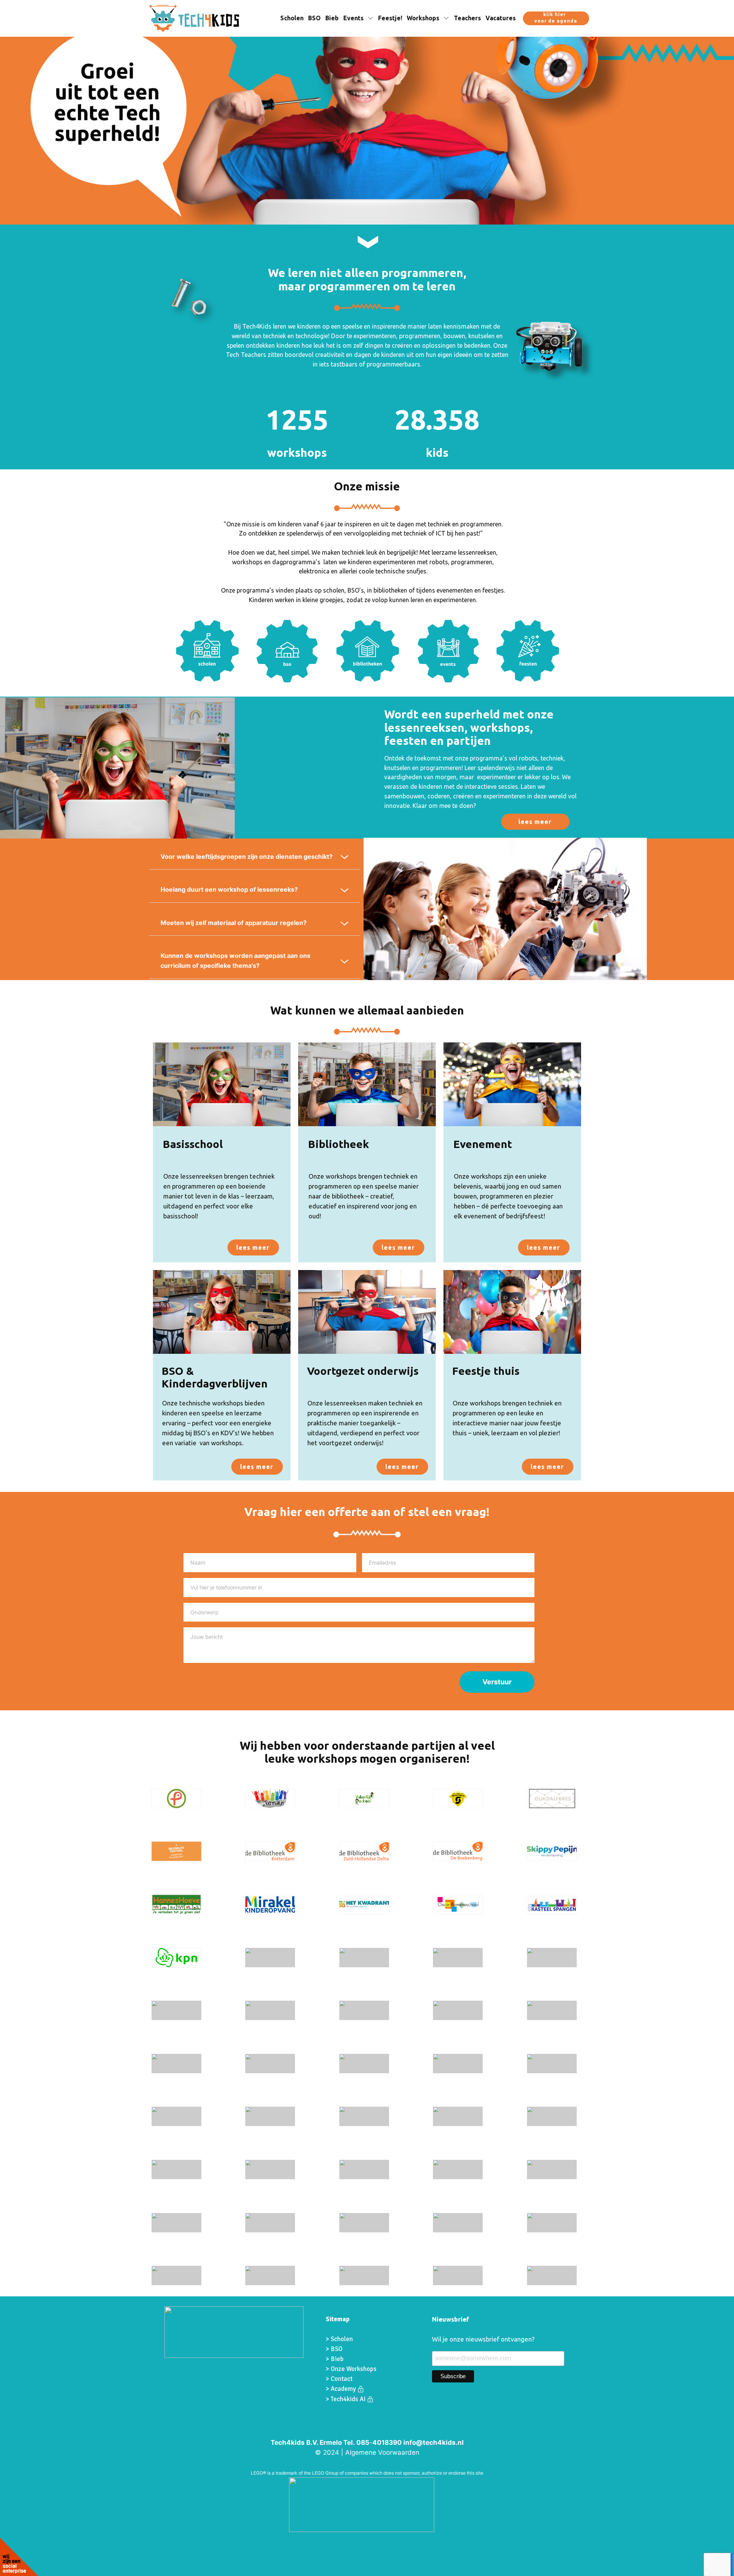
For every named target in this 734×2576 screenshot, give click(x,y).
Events (353, 18)
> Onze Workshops (352, 2369)
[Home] (194, 18)
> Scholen (339, 2339)
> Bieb (335, 2359)
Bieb (332, 18)
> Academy (342, 2389)
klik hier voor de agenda (556, 18)
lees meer (535, 822)
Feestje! (390, 18)
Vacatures (501, 18)
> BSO (334, 2349)
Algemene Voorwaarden (382, 2452)
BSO (314, 18)
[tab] (254, 857)
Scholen (292, 18)
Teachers (467, 18)
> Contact (339, 2379)
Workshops (423, 18)
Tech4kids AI (349, 2399)
